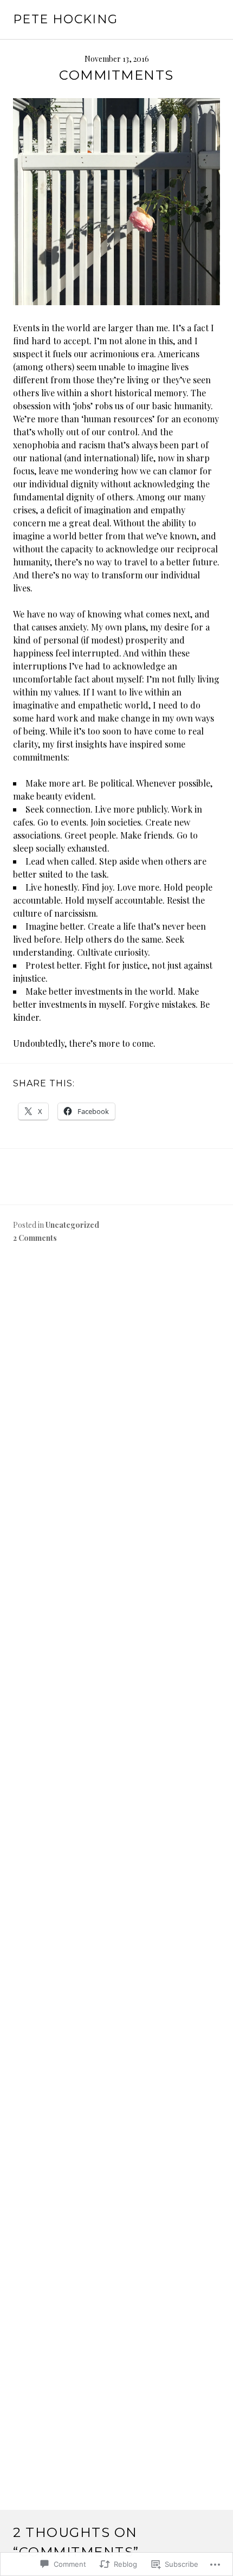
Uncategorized (72, 1225)
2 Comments (35, 1238)
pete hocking (66, 19)
